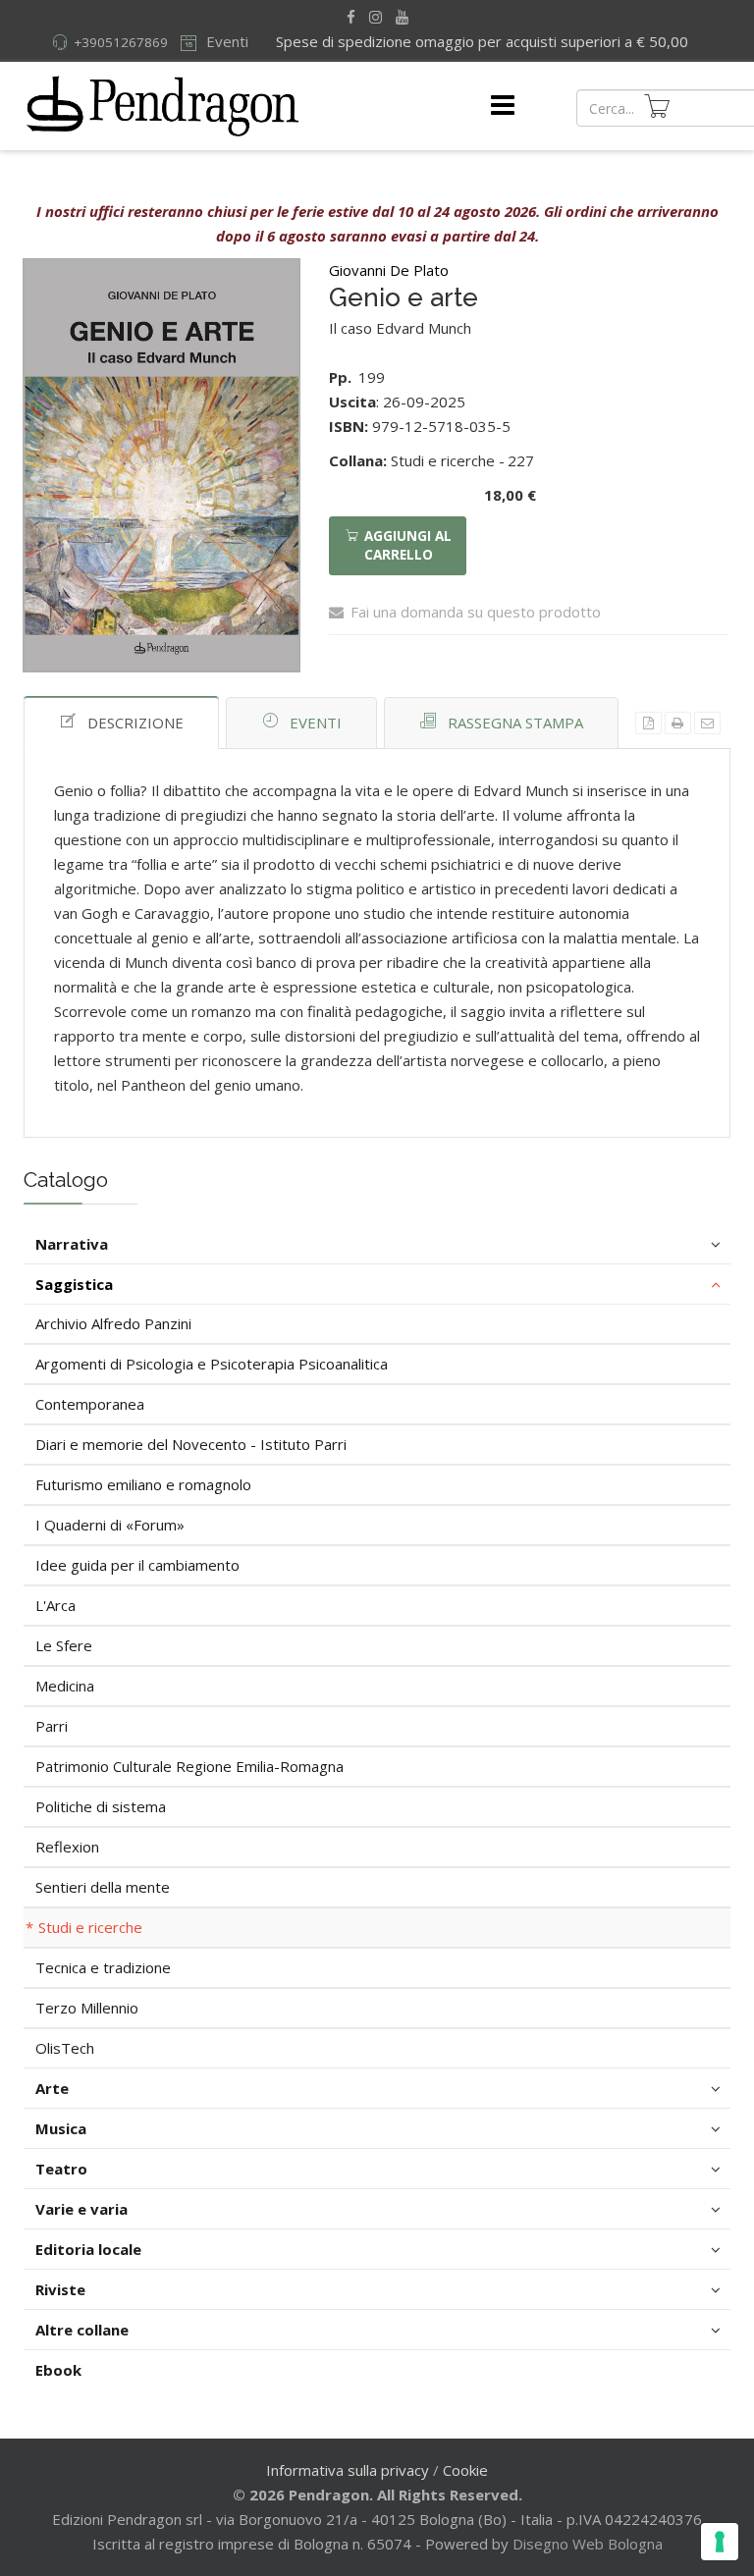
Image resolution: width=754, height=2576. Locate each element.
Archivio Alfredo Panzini (113, 1323)
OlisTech (65, 2048)
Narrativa (72, 1244)
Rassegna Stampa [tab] (515, 723)
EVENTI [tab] (316, 723)
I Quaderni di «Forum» (110, 1525)
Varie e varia (81, 2209)
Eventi (225, 41)
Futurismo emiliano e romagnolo (143, 1484)
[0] (657, 106)
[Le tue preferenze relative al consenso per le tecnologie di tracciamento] (720, 2542)
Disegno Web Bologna (588, 2544)
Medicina (65, 1686)
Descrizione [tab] (135, 723)
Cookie (465, 2470)
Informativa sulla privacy (348, 2470)
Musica (61, 2128)
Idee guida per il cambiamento (137, 1565)
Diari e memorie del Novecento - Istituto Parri (191, 1444)
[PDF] (648, 723)
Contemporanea (90, 1404)
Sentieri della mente (103, 1887)
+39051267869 (121, 42)
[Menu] (503, 106)
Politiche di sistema (101, 1806)
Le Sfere (64, 1645)
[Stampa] (678, 723)
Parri (52, 1726)
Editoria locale (88, 2249)
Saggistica (74, 1284)
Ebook (58, 2370)
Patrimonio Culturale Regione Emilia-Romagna (189, 1766)
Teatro (61, 2169)
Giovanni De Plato (389, 270)
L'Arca (55, 1605)
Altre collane (82, 2330)
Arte (52, 2088)
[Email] (707, 723)
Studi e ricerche (90, 1927)
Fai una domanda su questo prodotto (476, 612)
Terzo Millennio (87, 2008)
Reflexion (67, 1847)
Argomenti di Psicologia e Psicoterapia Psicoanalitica (212, 1364)
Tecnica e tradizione (103, 1967)
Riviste (60, 2289)
